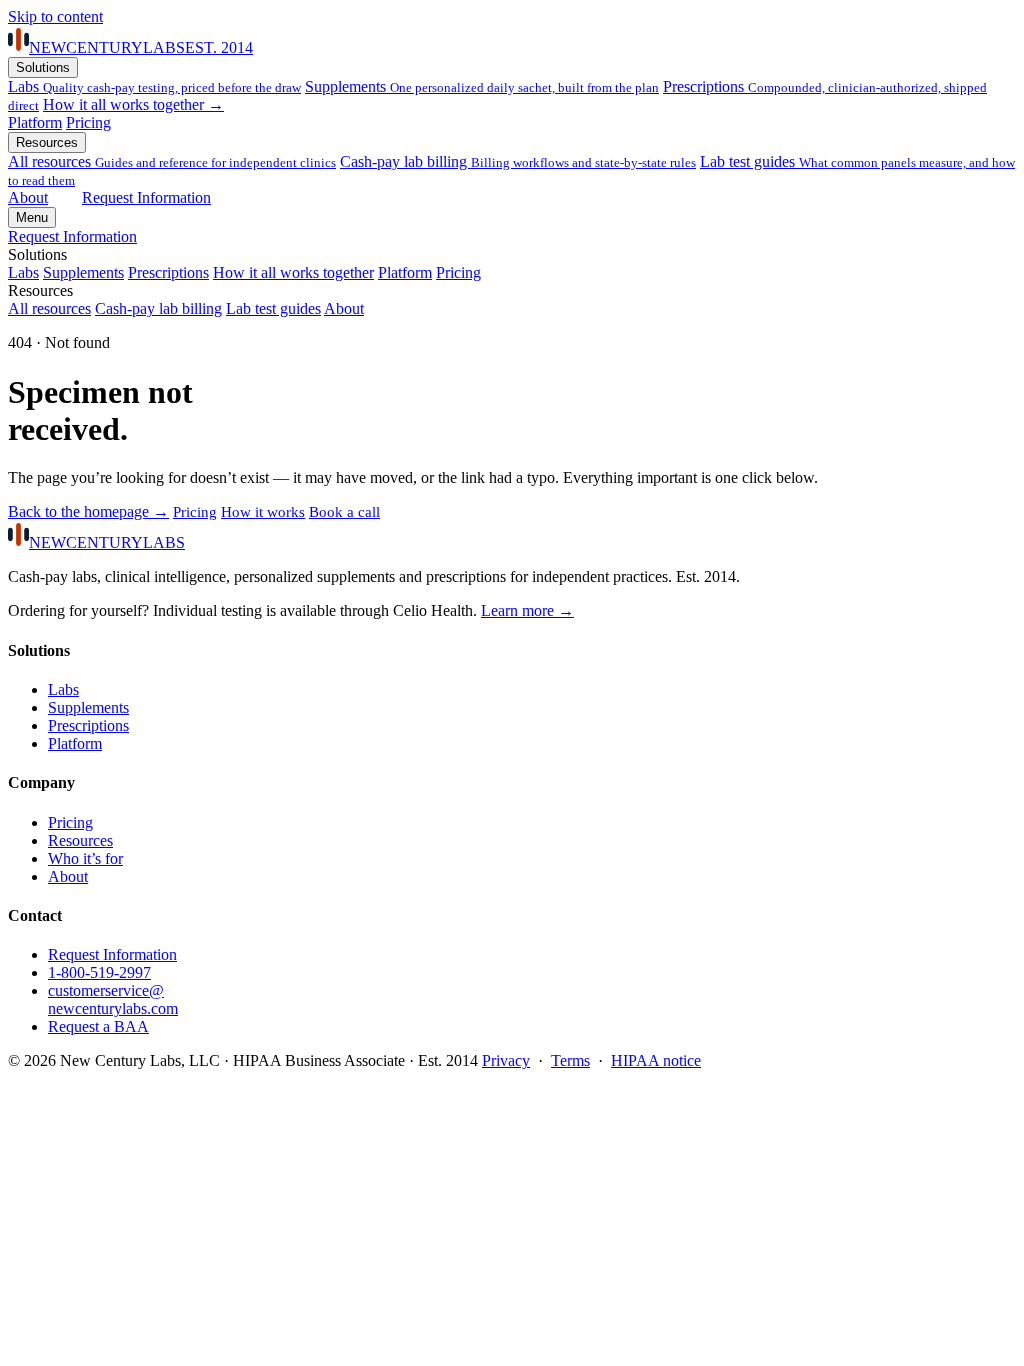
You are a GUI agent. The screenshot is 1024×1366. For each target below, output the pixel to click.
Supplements (482, 86)
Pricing (88, 122)
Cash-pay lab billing (518, 161)
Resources (47, 142)
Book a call (344, 512)
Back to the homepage (88, 511)
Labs (154, 86)
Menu (32, 217)
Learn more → (527, 610)
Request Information (146, 197)
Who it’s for (85, 858)
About (28, 197)
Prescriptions (168, 272)
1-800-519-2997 (99, 972)
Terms (570, 1060)
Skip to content (55, 16)
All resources (172, 161)
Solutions (43, 67)
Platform (35, 122)
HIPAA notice (656, 1060)
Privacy (506, 1060)
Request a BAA (98, 1026)
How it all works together (293, 272)
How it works (263, 512)
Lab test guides (273, 308)
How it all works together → (133, 104)
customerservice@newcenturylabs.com (113, 999)
